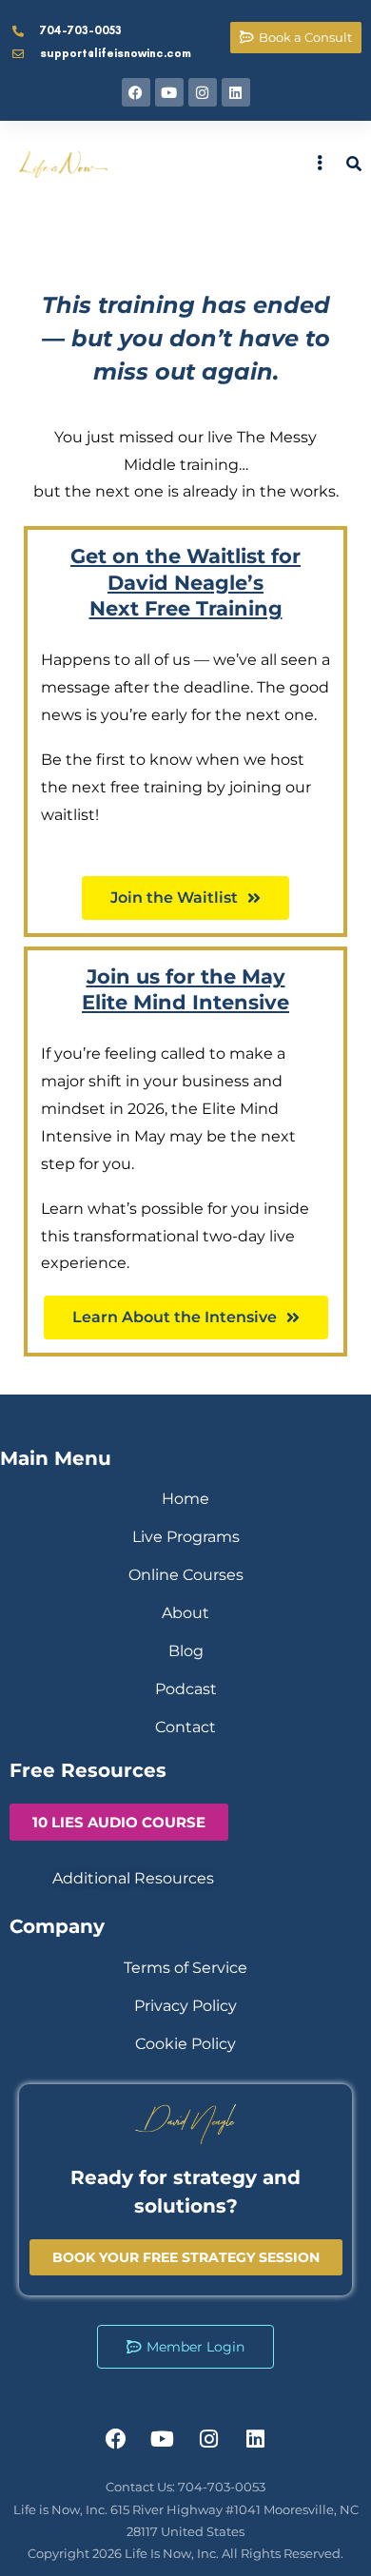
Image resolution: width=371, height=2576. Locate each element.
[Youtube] (169, 92)
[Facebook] (136, 92)
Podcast (186, 1689)
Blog (186, 1651)
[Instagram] (203, 92)
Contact (185, 1727)
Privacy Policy (185, 2006)
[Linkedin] (236, 92)
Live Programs (186, 1537)
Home (185, 1499)
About (185, 1613)
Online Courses (186, 1575)
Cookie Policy (185, 2044)
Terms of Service (185, 1968)
